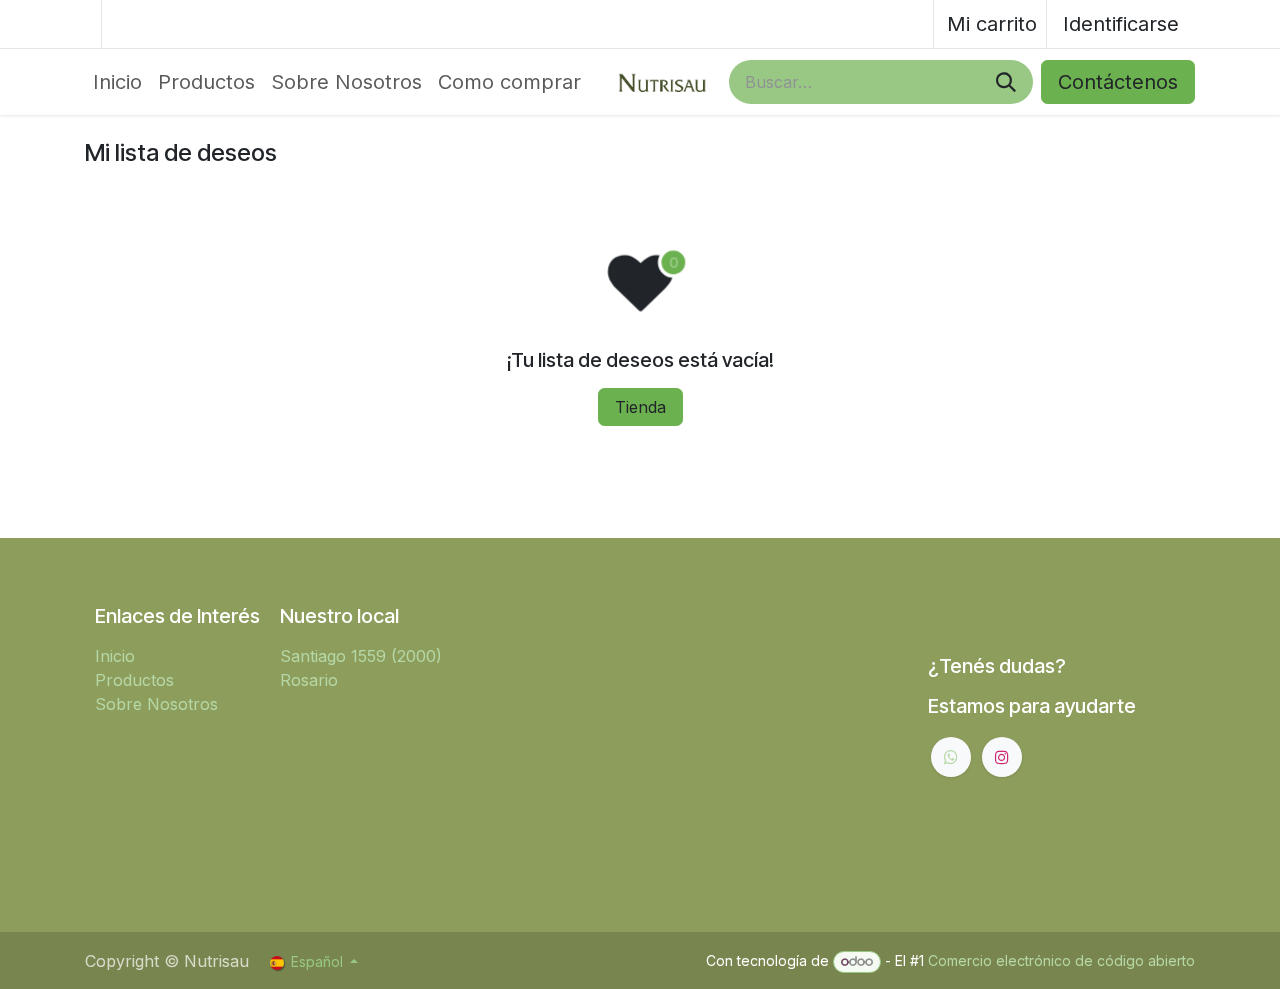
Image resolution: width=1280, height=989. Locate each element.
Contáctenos (1118, 82)
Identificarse (1121, 24)
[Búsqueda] (1006, 82)
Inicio (115, 656)
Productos (134, 680)
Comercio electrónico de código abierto (1061, 960)
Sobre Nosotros (156, 704)
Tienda (640, 407)
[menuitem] (117, 82)
